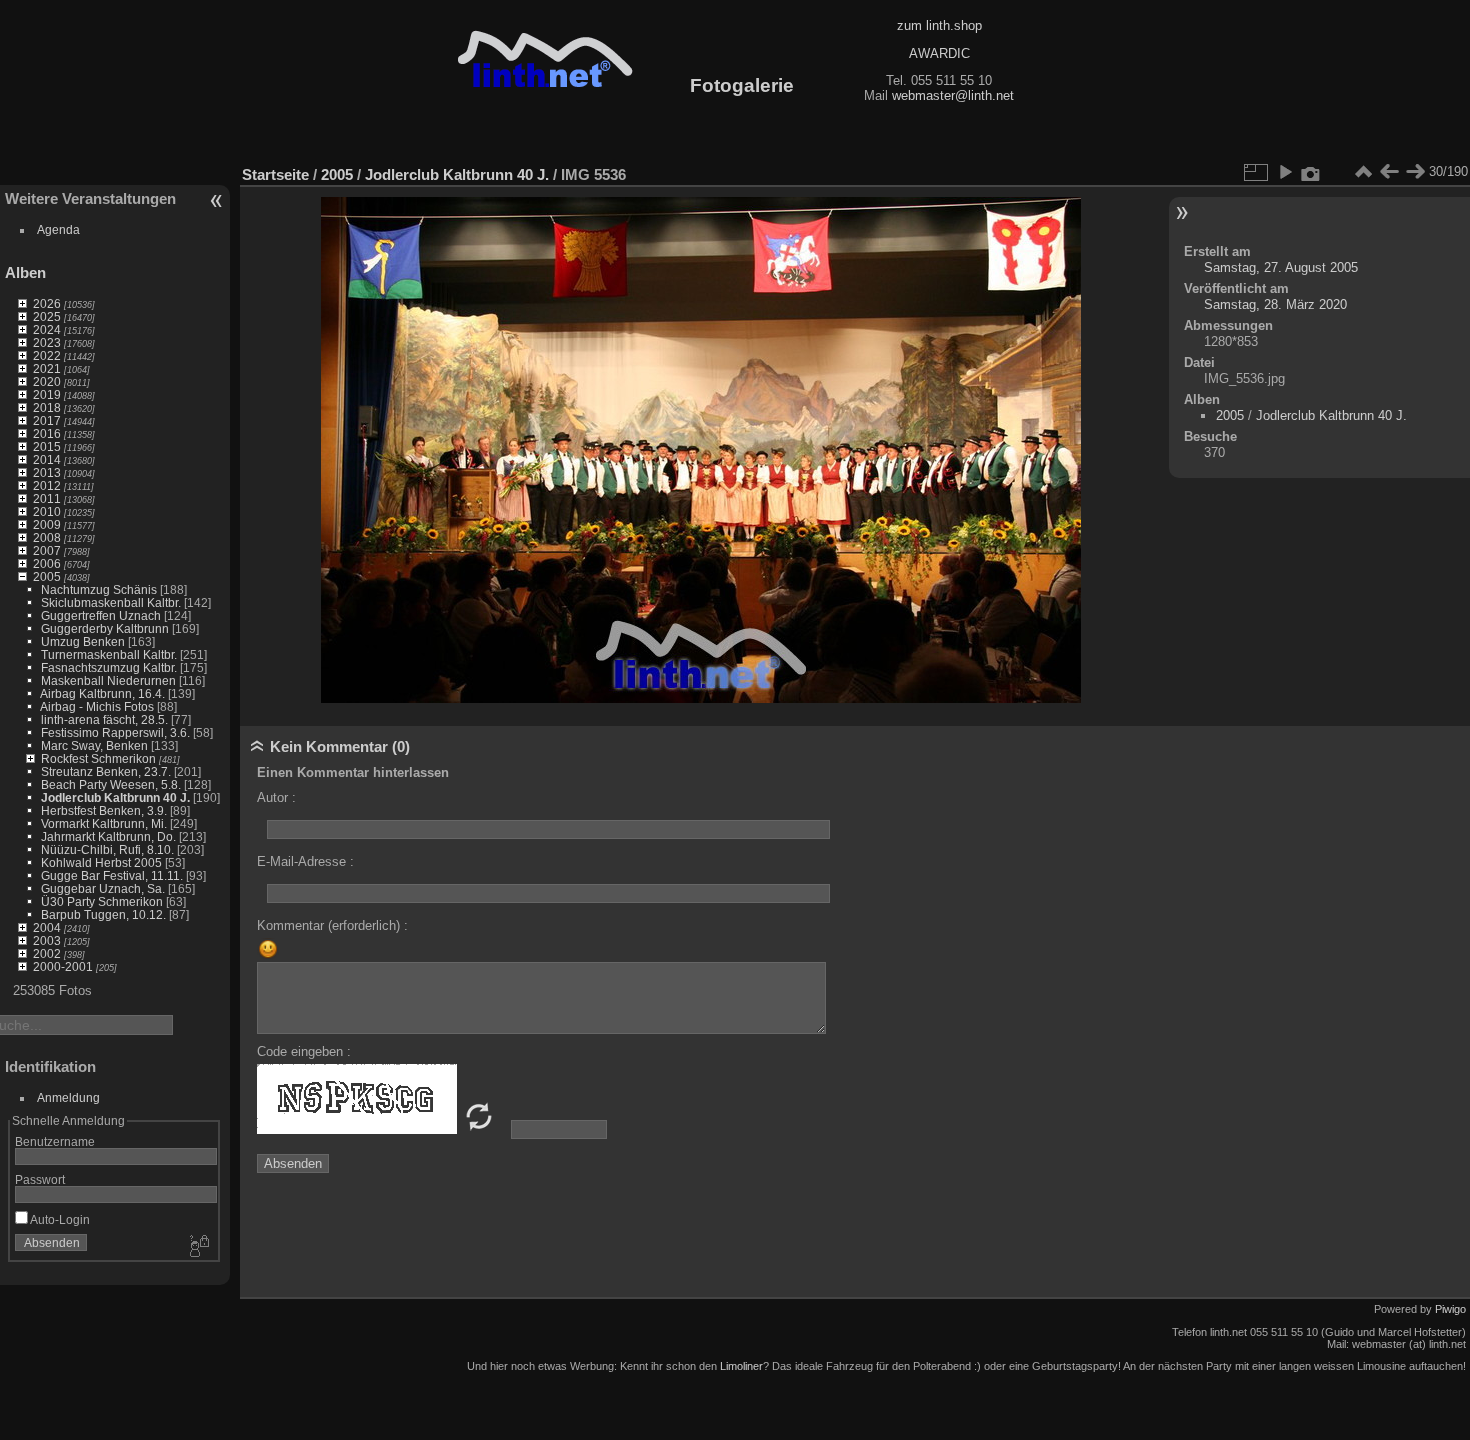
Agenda (58, 229)
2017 (47, 420)
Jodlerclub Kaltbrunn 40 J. (115, 797)
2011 (47, 498)
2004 (47, 927)
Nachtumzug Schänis (99, 589)
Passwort (40, 1179)
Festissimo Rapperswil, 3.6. (115, 732)
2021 (47, 368)
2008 (47, 537)
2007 (47, 550)
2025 (47, 316)
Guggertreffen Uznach (101, 615)
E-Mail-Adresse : (305, 861)
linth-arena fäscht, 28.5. (104, 719)
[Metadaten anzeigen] (1311, 172)
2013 (47, 472)
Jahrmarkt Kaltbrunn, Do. (108, 836)
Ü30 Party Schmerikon (102, 901)
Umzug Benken (83, 641)
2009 (47, 524)
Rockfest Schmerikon (98, 758)
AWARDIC (939, 53)
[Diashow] (1285, 172)
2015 (47, 446)
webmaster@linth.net (953, 95)
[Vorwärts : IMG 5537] (1415, 172)
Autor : (276, 797)
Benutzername (55, 1141)
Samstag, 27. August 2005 (1281, 267)
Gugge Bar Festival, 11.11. (112, 875)
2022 (47, 355)
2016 (47, 433)
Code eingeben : (304, 1051)
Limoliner (741, 1366)
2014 (47, 459)
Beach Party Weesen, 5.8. (111, 784)
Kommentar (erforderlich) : (332, 925)
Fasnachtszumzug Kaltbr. (109, 667)
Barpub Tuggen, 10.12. (103, 914)
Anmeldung (68, 1097)
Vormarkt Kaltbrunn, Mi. (104, 823)
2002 (47, 953)
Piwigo (1450, 1309)
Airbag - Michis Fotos (97, 706)
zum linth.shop (939, 25)
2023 (47, 342)
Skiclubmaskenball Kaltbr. (111, 602)
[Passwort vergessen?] (198, 1247)
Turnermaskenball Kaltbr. (109, 654)
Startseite (275, 174)
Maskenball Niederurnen (108, 680)
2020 (47, 381)
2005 (47, 576)
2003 (47, 940)
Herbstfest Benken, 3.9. (104, 810)
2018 (47, 407)
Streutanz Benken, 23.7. (106, 771)
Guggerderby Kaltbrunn (105, 628)
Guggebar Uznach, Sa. (103, 888)
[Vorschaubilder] (1363, 172)
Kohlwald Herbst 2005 (101, 862)
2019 (47, 394)
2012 (47, 485)
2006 (47, 563)
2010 (47, 511)
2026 (47, 303)
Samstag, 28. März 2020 (1275, 304)
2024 (47, 329)
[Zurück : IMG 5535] (1389, 172)
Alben (25, 272)
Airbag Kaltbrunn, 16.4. (102, 693)
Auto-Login (59, 1219)
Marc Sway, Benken (94, 745)
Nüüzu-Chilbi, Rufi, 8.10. (107, 849)
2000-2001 (63, 966)
